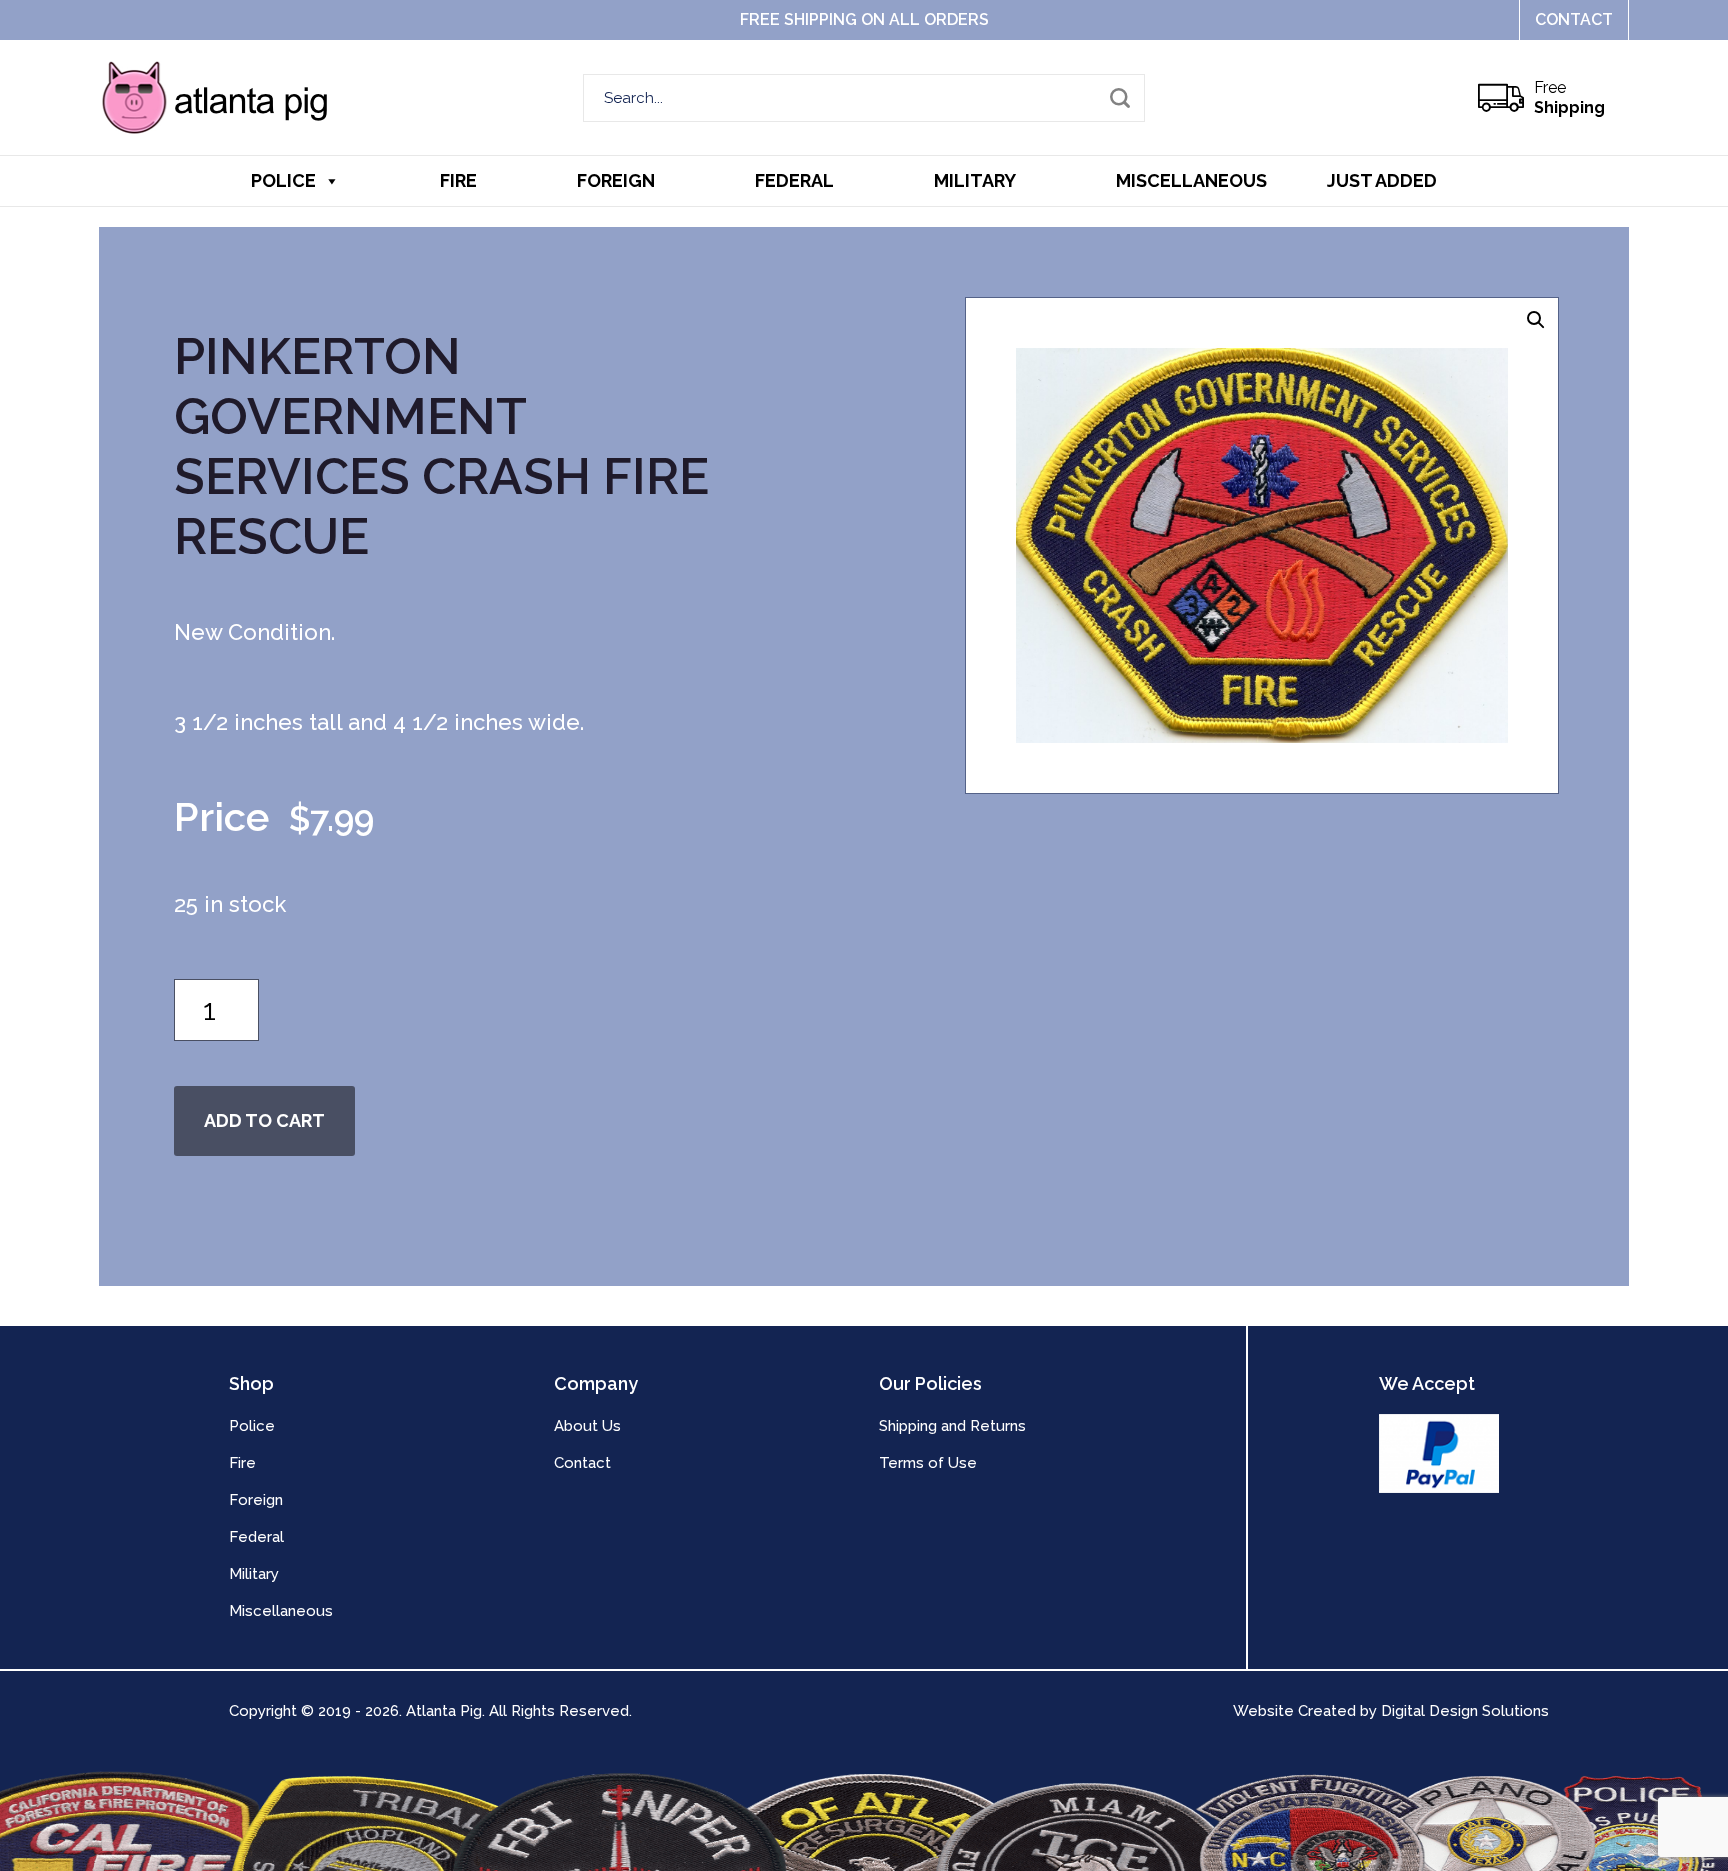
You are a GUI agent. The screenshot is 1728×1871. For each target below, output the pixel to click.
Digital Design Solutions (1465, 1711)
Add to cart (264, 1120)
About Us (587, 1426)
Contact (1574, 19)
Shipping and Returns (952, 1426)
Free (1569, 97)
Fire (458, 180)
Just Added (1382, 180)
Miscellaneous (1191, 180)
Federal (794, 180)
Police (283, 180)
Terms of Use (928, 1463)
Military (975, 180)
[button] (1536, 320)
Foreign (616, 180)
